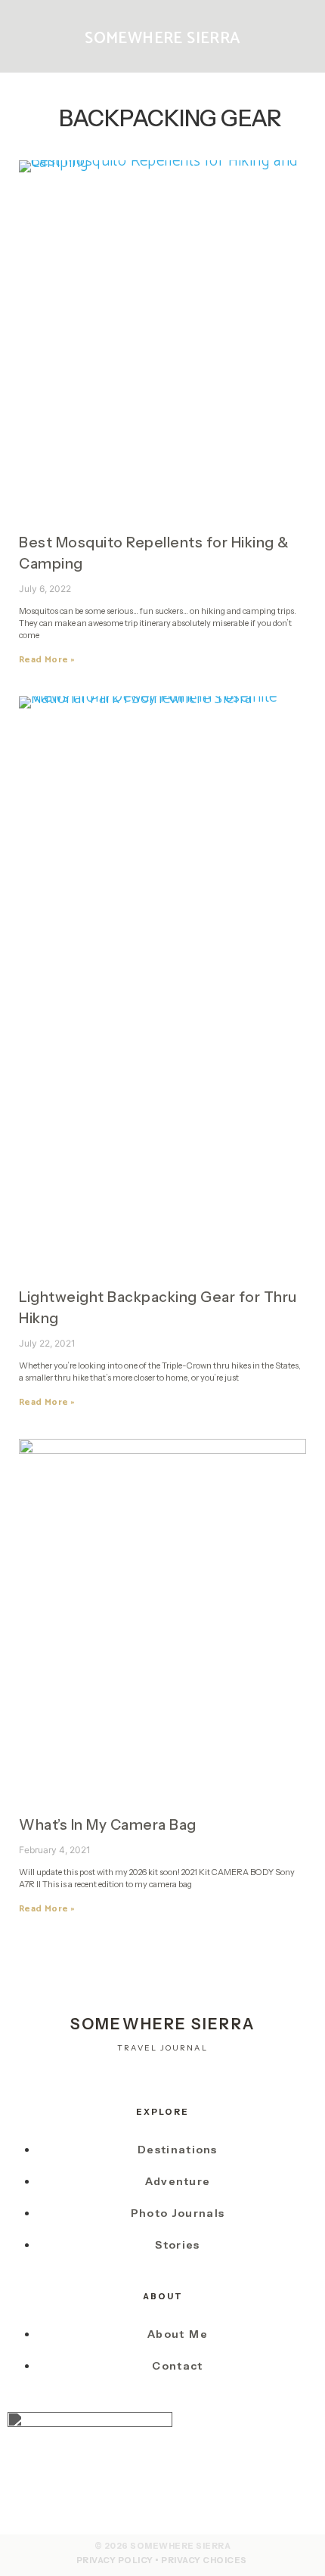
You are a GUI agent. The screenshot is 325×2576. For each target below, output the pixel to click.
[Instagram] (130, 2079)
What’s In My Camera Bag (108, 1825)
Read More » (47, 660)
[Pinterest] (195, 2079)
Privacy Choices (204, 2560)
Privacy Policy (115, 2560)
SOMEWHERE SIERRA (162, 39)
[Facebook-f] (163, 2079)
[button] (35, 37)
